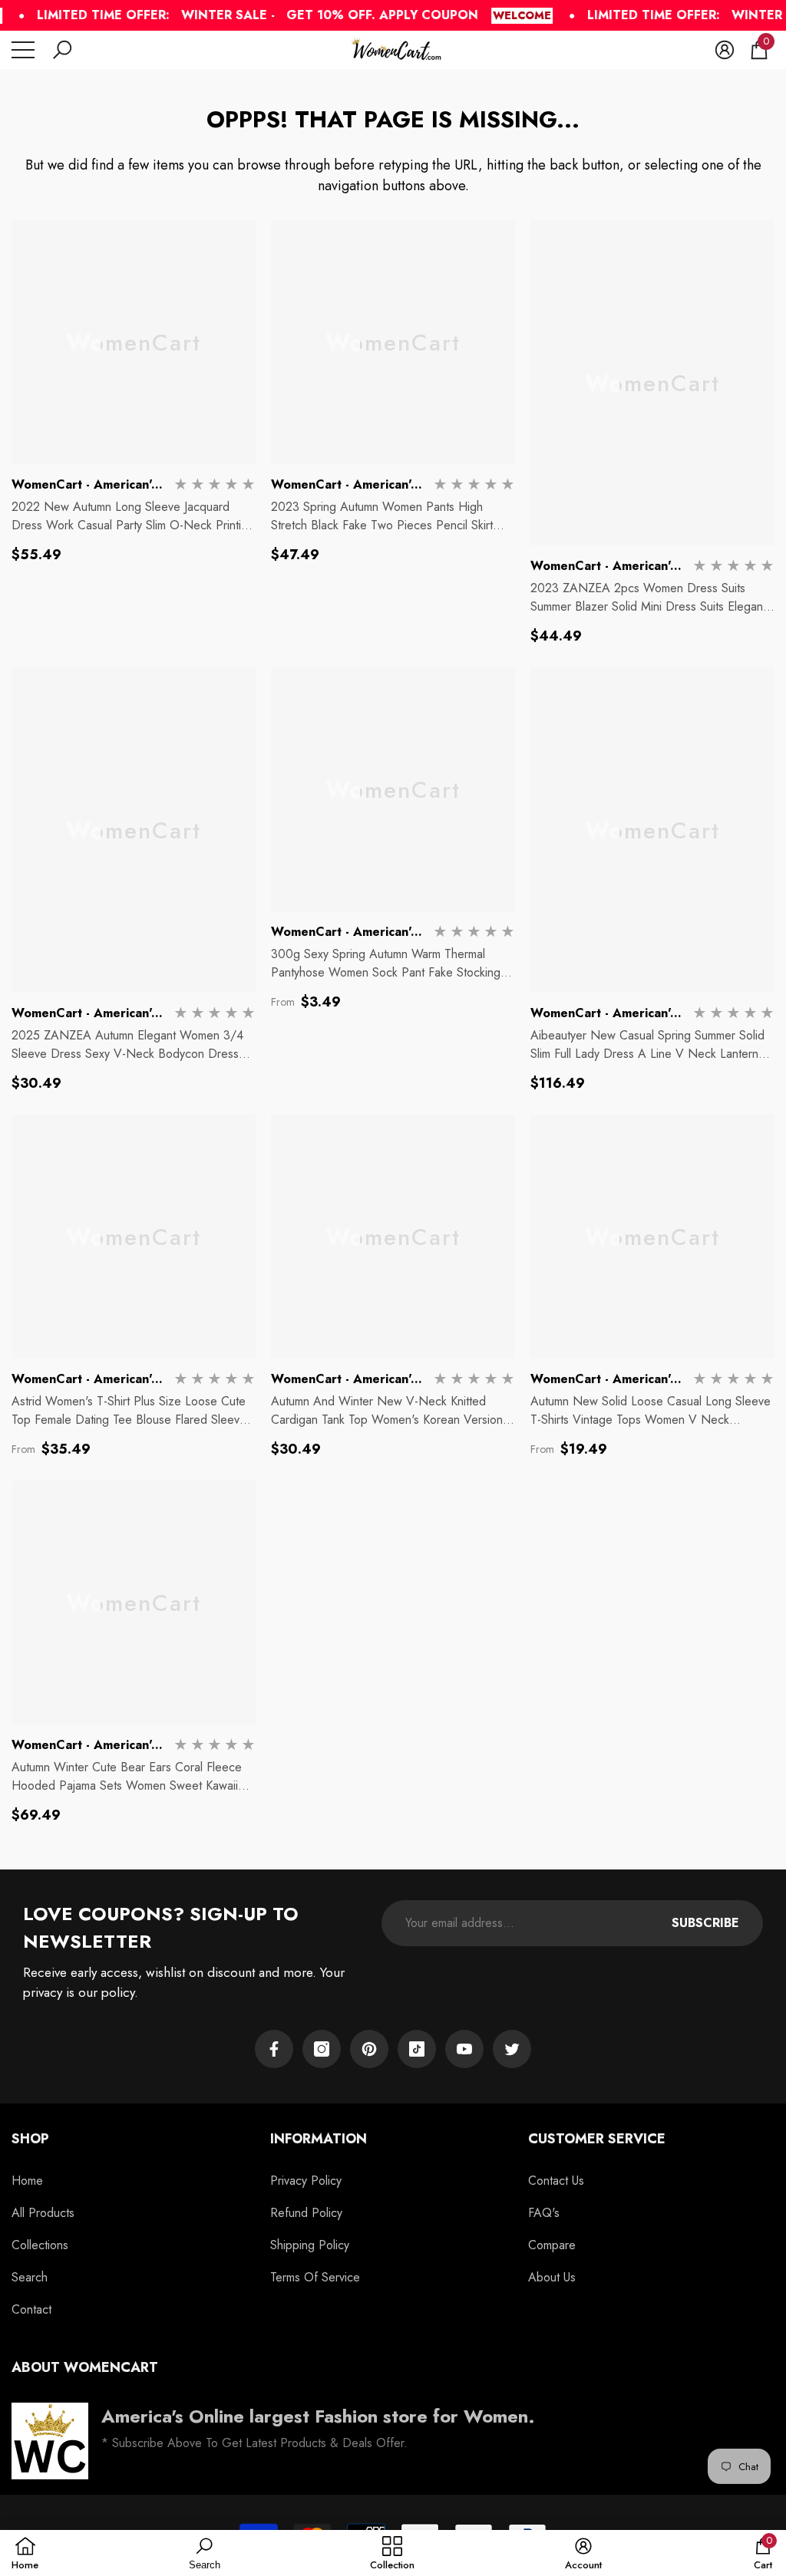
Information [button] (319, 2139)
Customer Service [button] (597, 2139)
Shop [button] (30, 2139)
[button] (62, 50)
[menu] (23, 50)
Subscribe (705, 1923)
